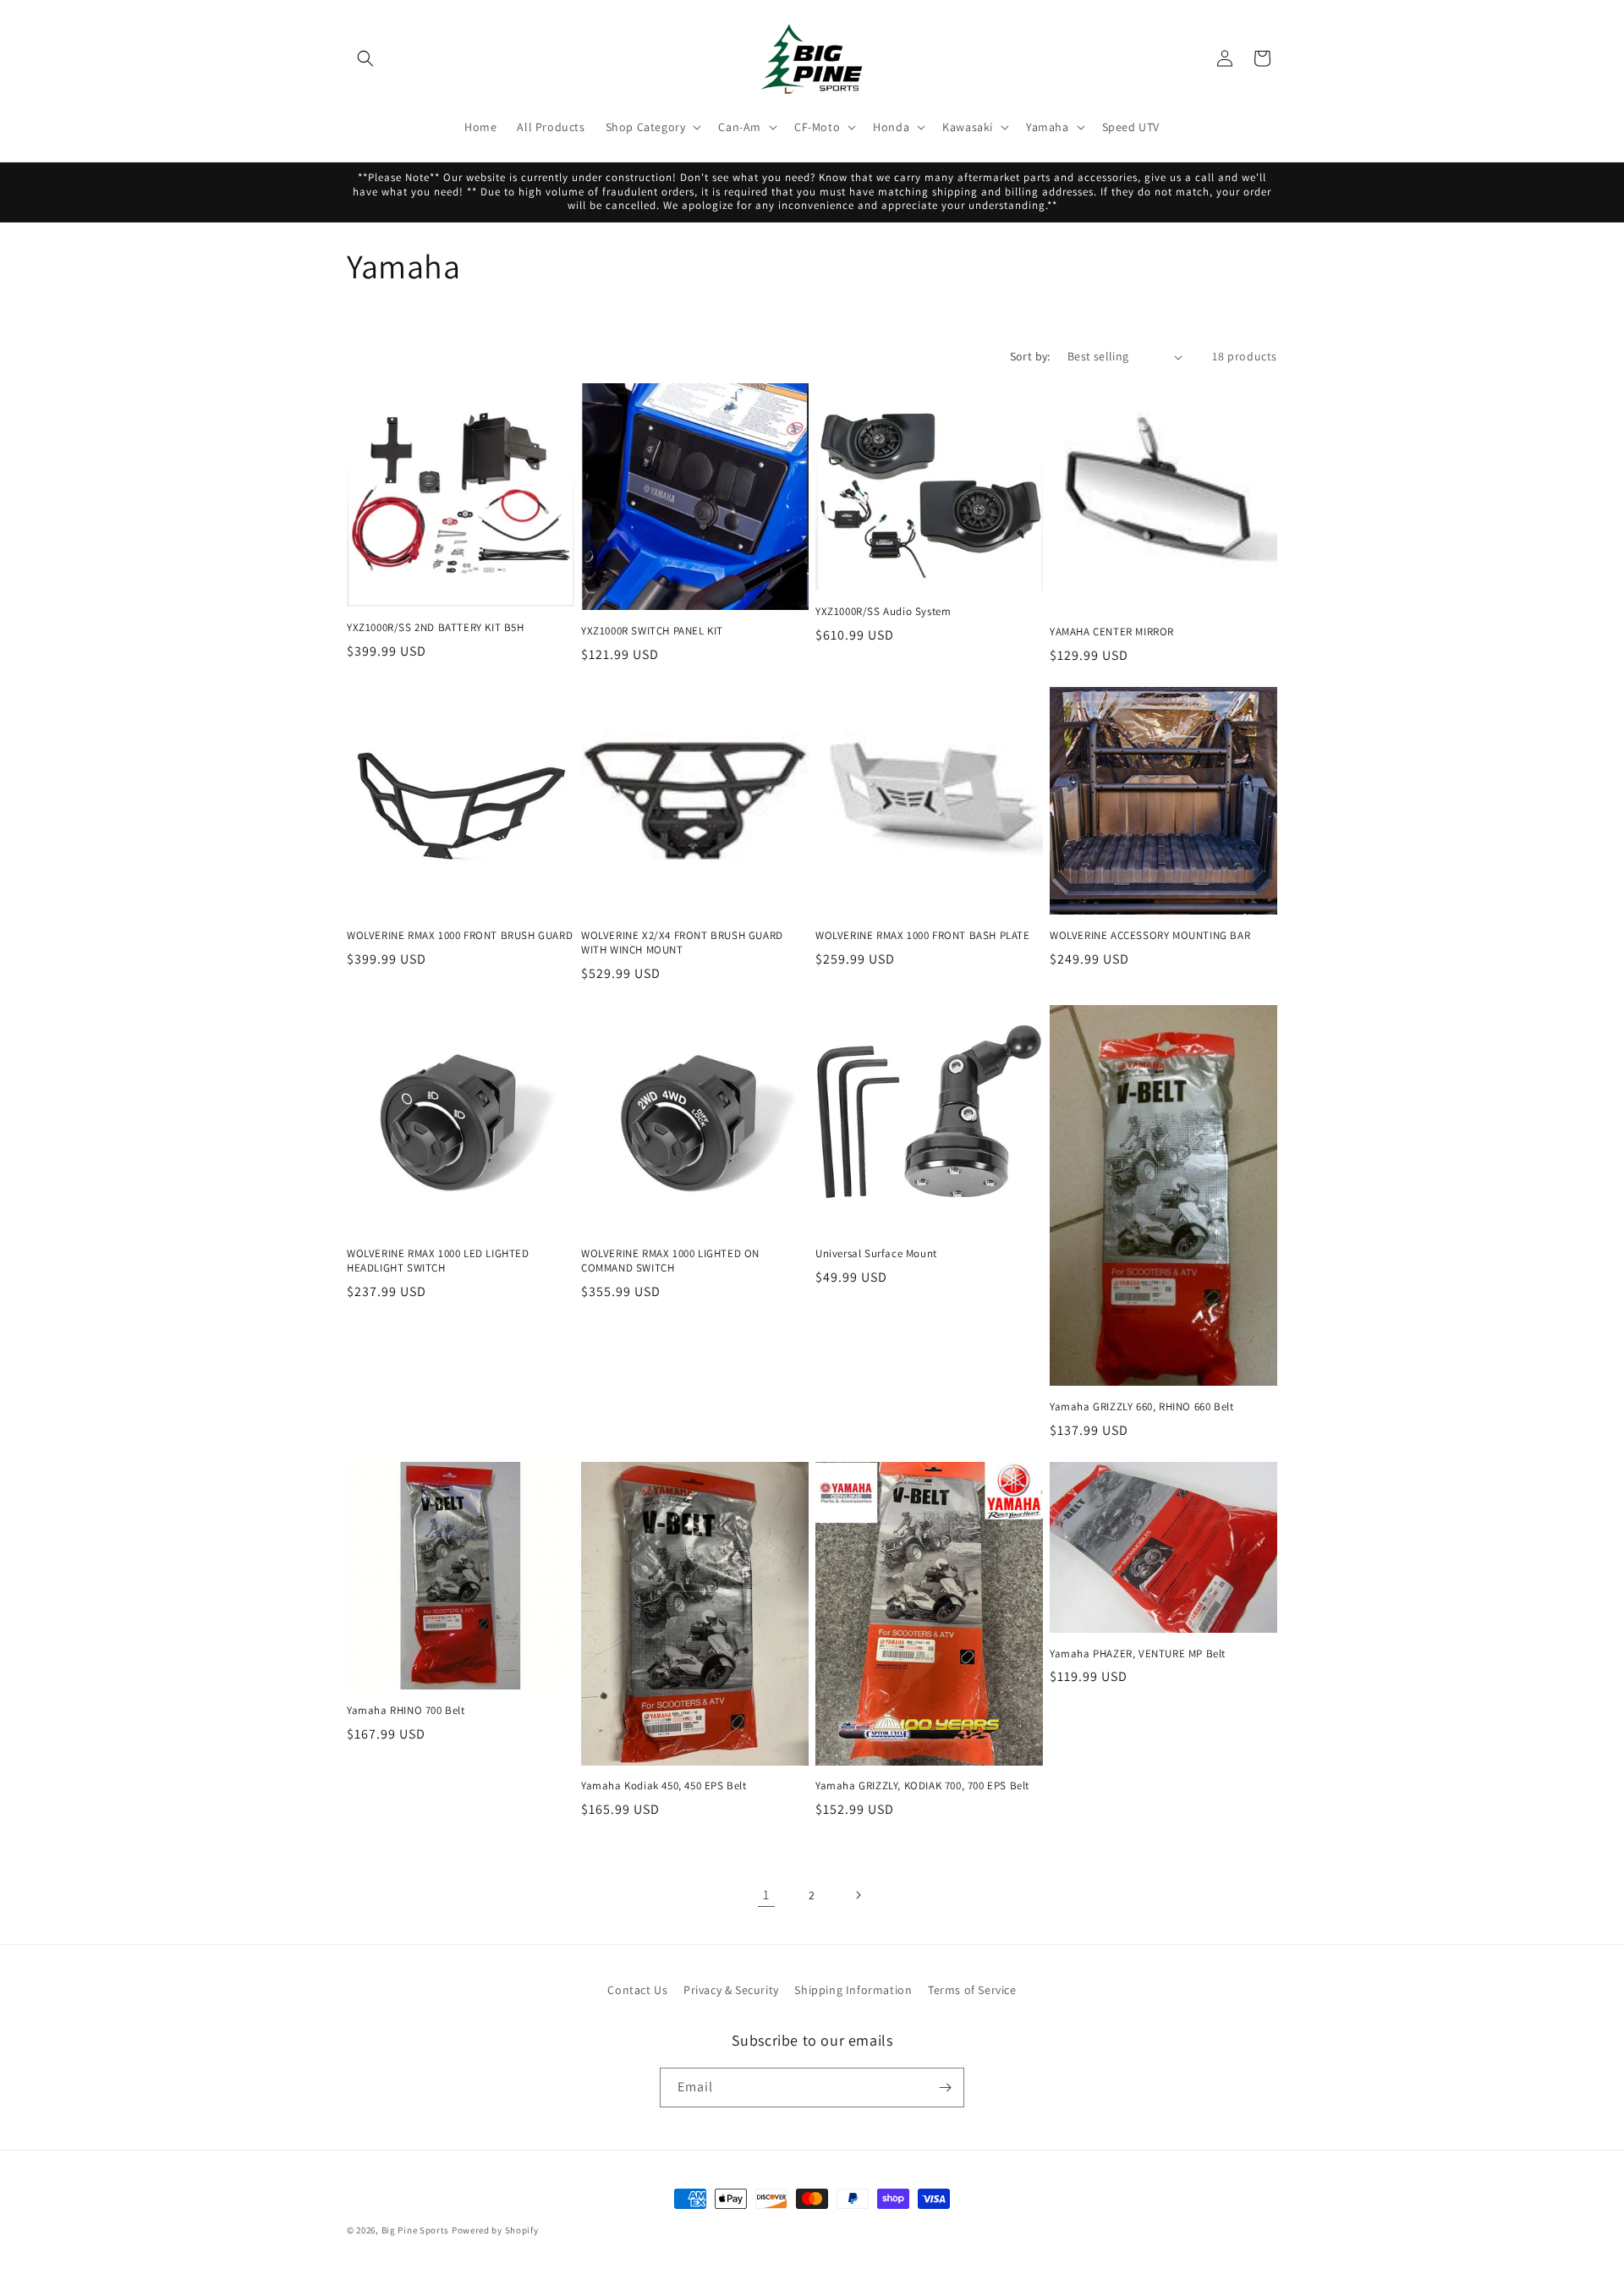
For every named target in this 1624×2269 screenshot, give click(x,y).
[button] (365, 58)
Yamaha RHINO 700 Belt (406, 1711)
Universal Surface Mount (876, 1254)
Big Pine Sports (417, 2230)
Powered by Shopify (495, 2230)
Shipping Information (853, 1990)
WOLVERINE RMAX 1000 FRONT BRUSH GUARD (460, 936)
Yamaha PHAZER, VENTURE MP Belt (1138, 1654)
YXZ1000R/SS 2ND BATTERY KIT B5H (436, 628)
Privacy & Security (731, 1990)
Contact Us (637, 1990)
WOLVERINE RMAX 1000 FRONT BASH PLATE (923, 936)
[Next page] (858, 1895)
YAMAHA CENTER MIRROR (1112, 632)
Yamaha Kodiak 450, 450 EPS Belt (664, 1786)
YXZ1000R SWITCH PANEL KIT (652, 631)
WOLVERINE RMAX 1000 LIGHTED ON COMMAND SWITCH (670, 1261)
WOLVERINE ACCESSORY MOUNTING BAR (1150, 936)
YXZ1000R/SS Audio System (883, 612)
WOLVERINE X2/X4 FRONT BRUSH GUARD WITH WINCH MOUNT (682, 943)
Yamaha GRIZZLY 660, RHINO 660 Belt (1141, 1407)
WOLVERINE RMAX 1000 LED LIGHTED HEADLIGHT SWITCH (438, 1261)
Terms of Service (972, 1990)
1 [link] (766, 1895)
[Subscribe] (945, 2088)
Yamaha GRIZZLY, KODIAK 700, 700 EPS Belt (922, 1786)
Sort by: (1030, 356)
